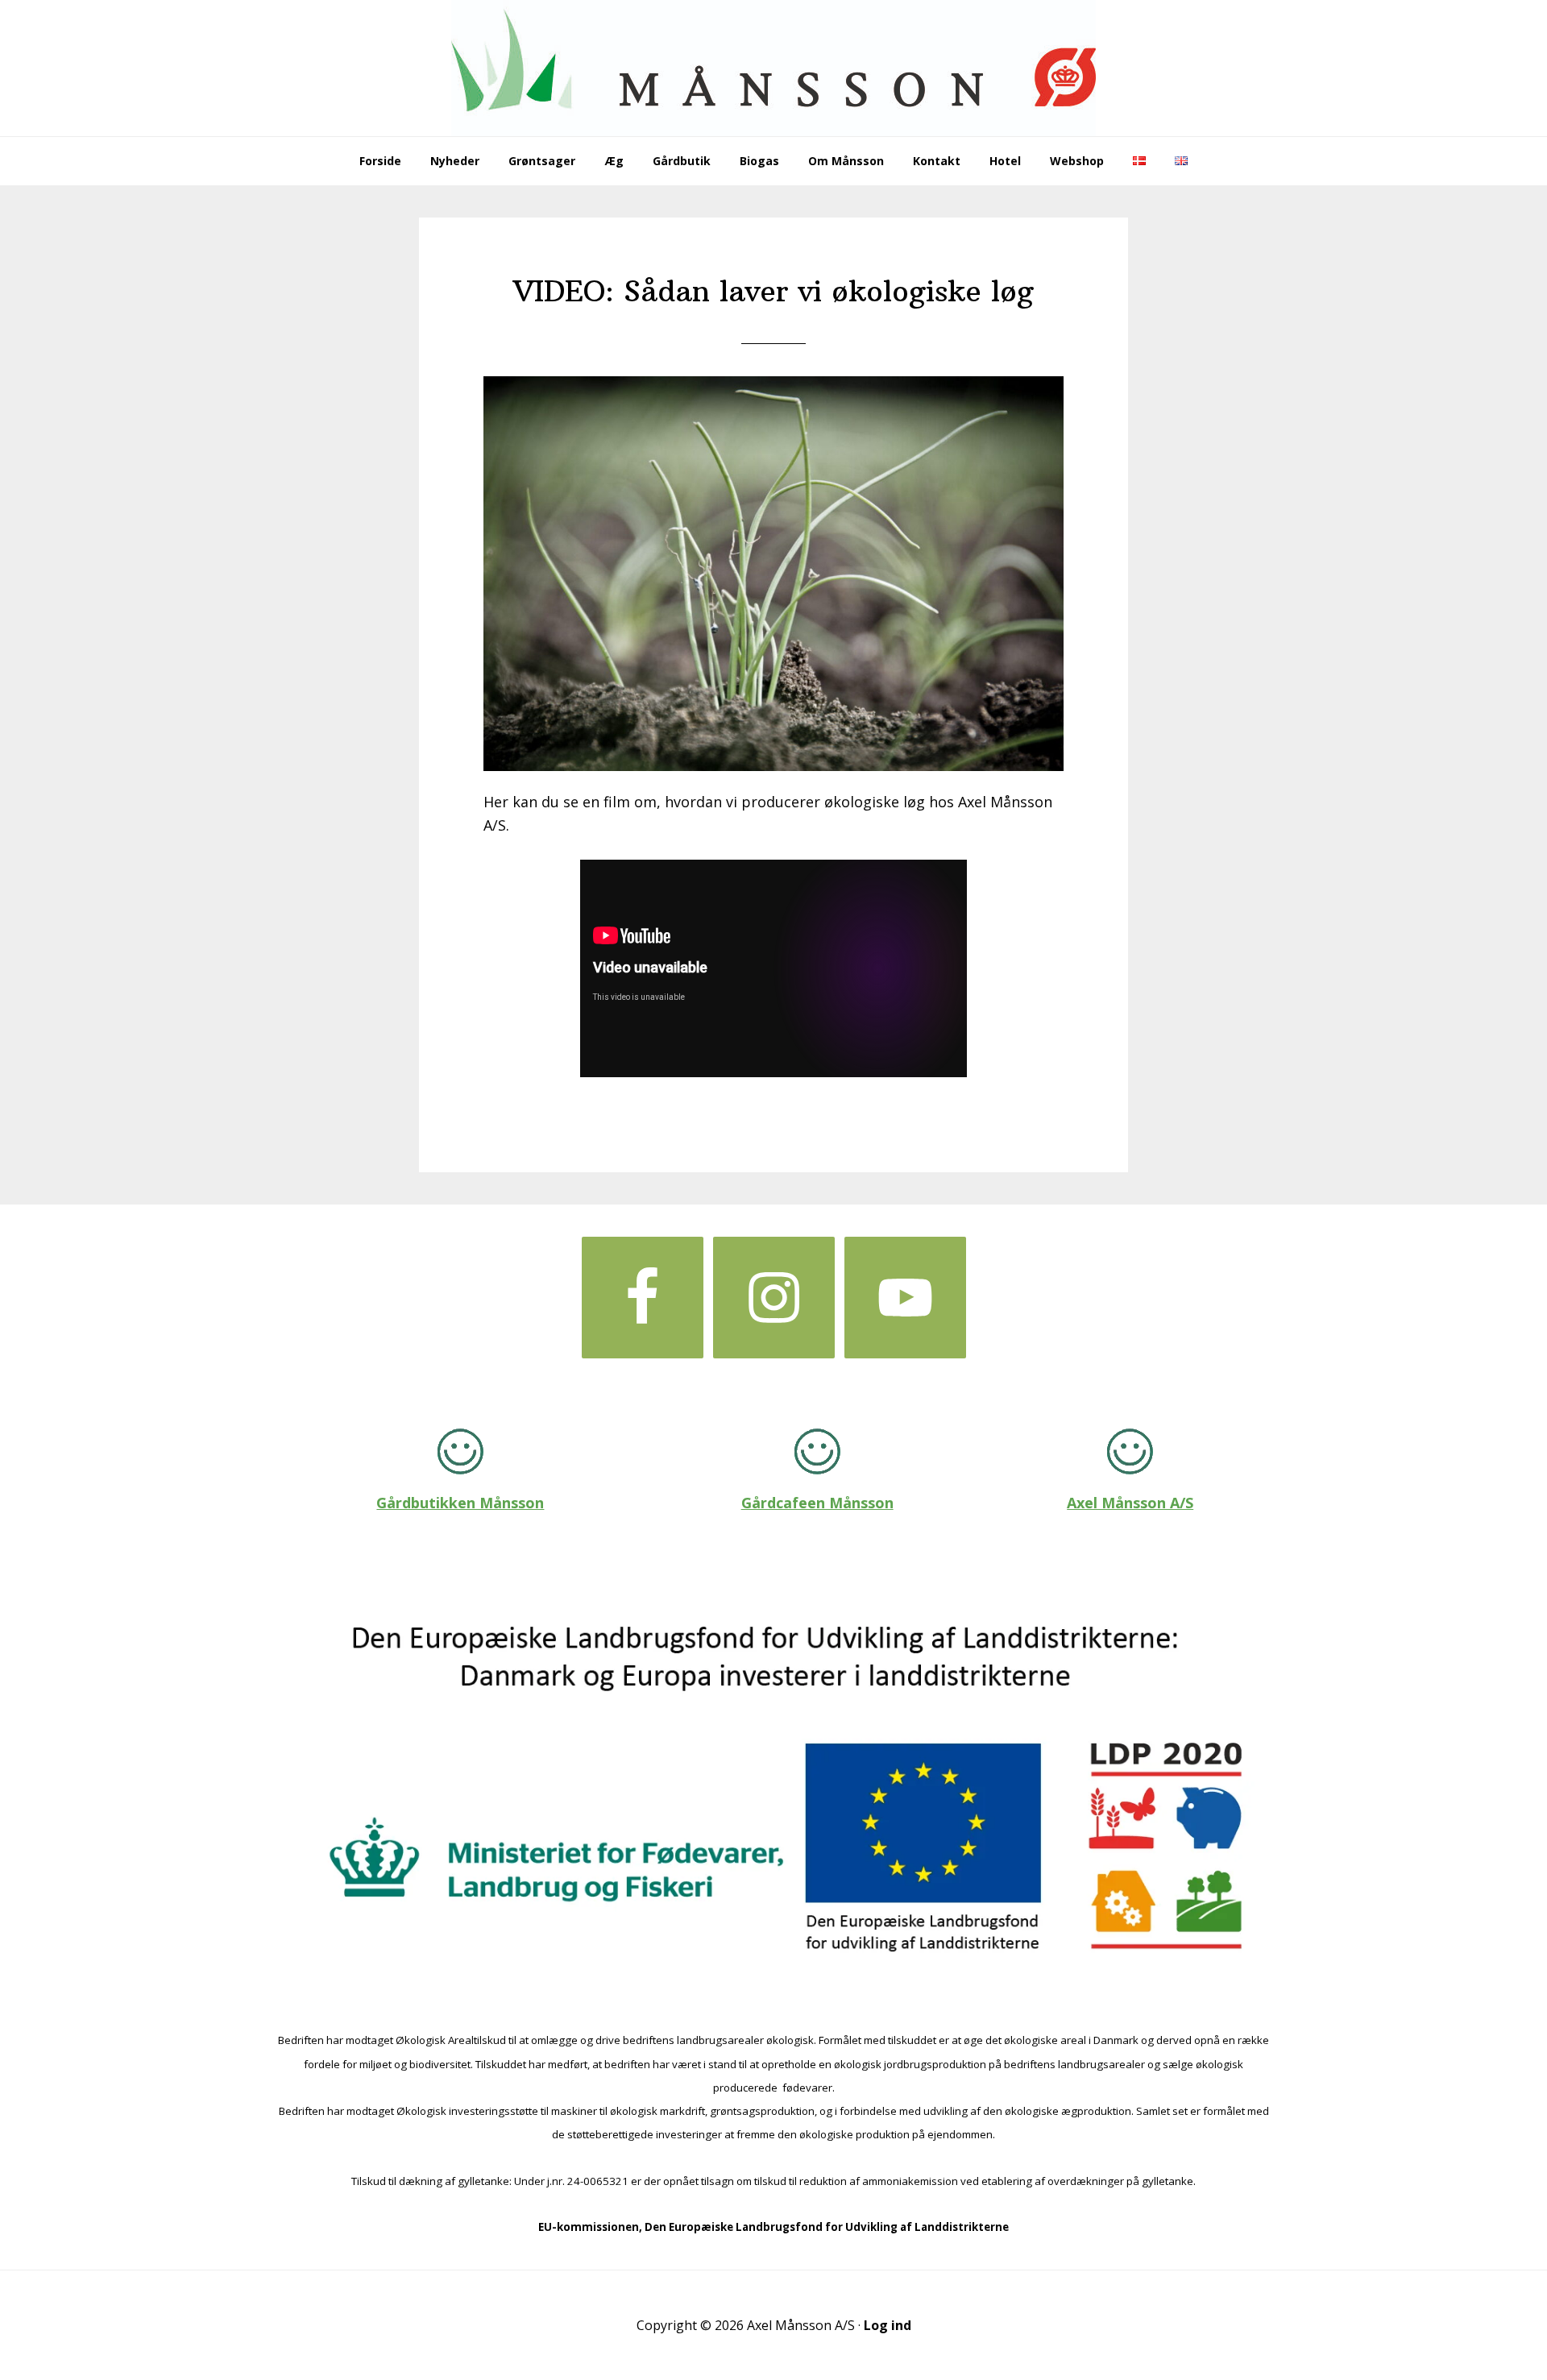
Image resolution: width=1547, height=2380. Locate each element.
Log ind (888, 2325)
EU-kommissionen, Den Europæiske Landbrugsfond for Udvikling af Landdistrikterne (773, 2227)
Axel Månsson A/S (1130, 1503)
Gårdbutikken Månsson (460, 1503)
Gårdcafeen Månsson (817, 1503)
